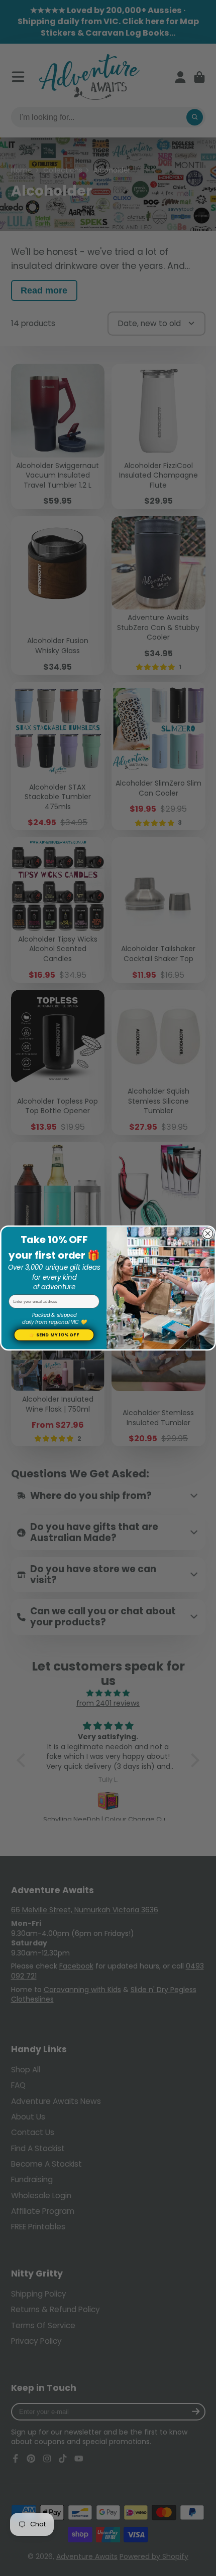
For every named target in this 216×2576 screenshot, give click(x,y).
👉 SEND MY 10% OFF (54, 1335)
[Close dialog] (208, 1234)
